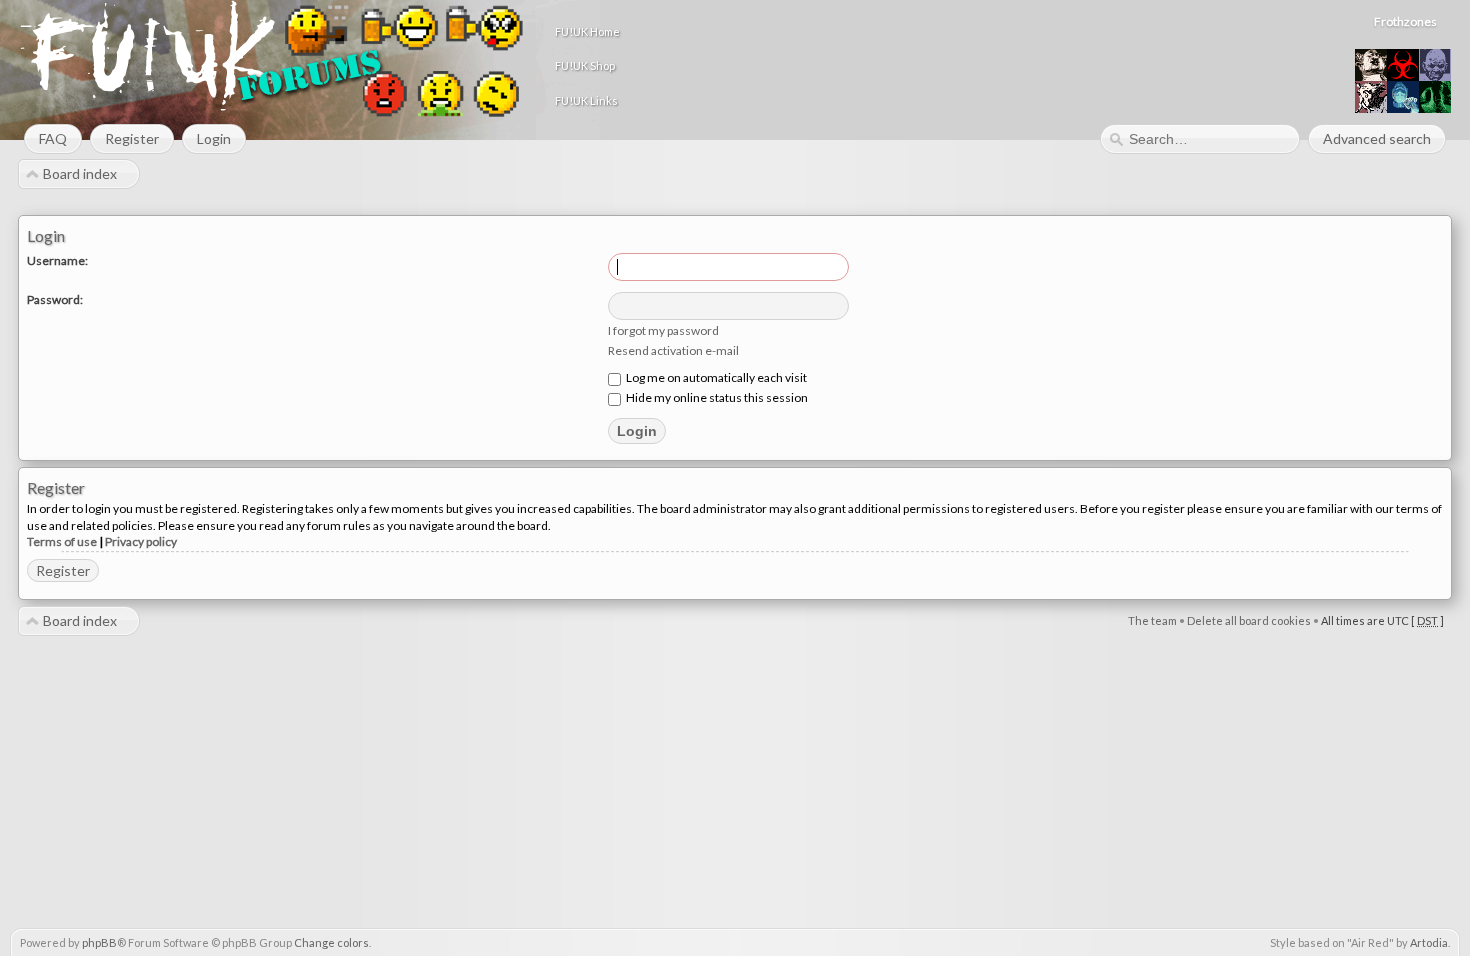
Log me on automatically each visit (715, 377)
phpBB (99, 942)
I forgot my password (663, 330)
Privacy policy (141, 541)
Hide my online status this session (716, 397)
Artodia (1429, 942)
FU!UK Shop (585, 65)
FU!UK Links (586, 100)
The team (1152, 620)
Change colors (331, 942)
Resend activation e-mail (673, 350)
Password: (55, 299)
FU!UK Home (587, 31)
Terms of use (62, 541)
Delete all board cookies (1249, 620)
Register (63, 570)
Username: (57, 260)
